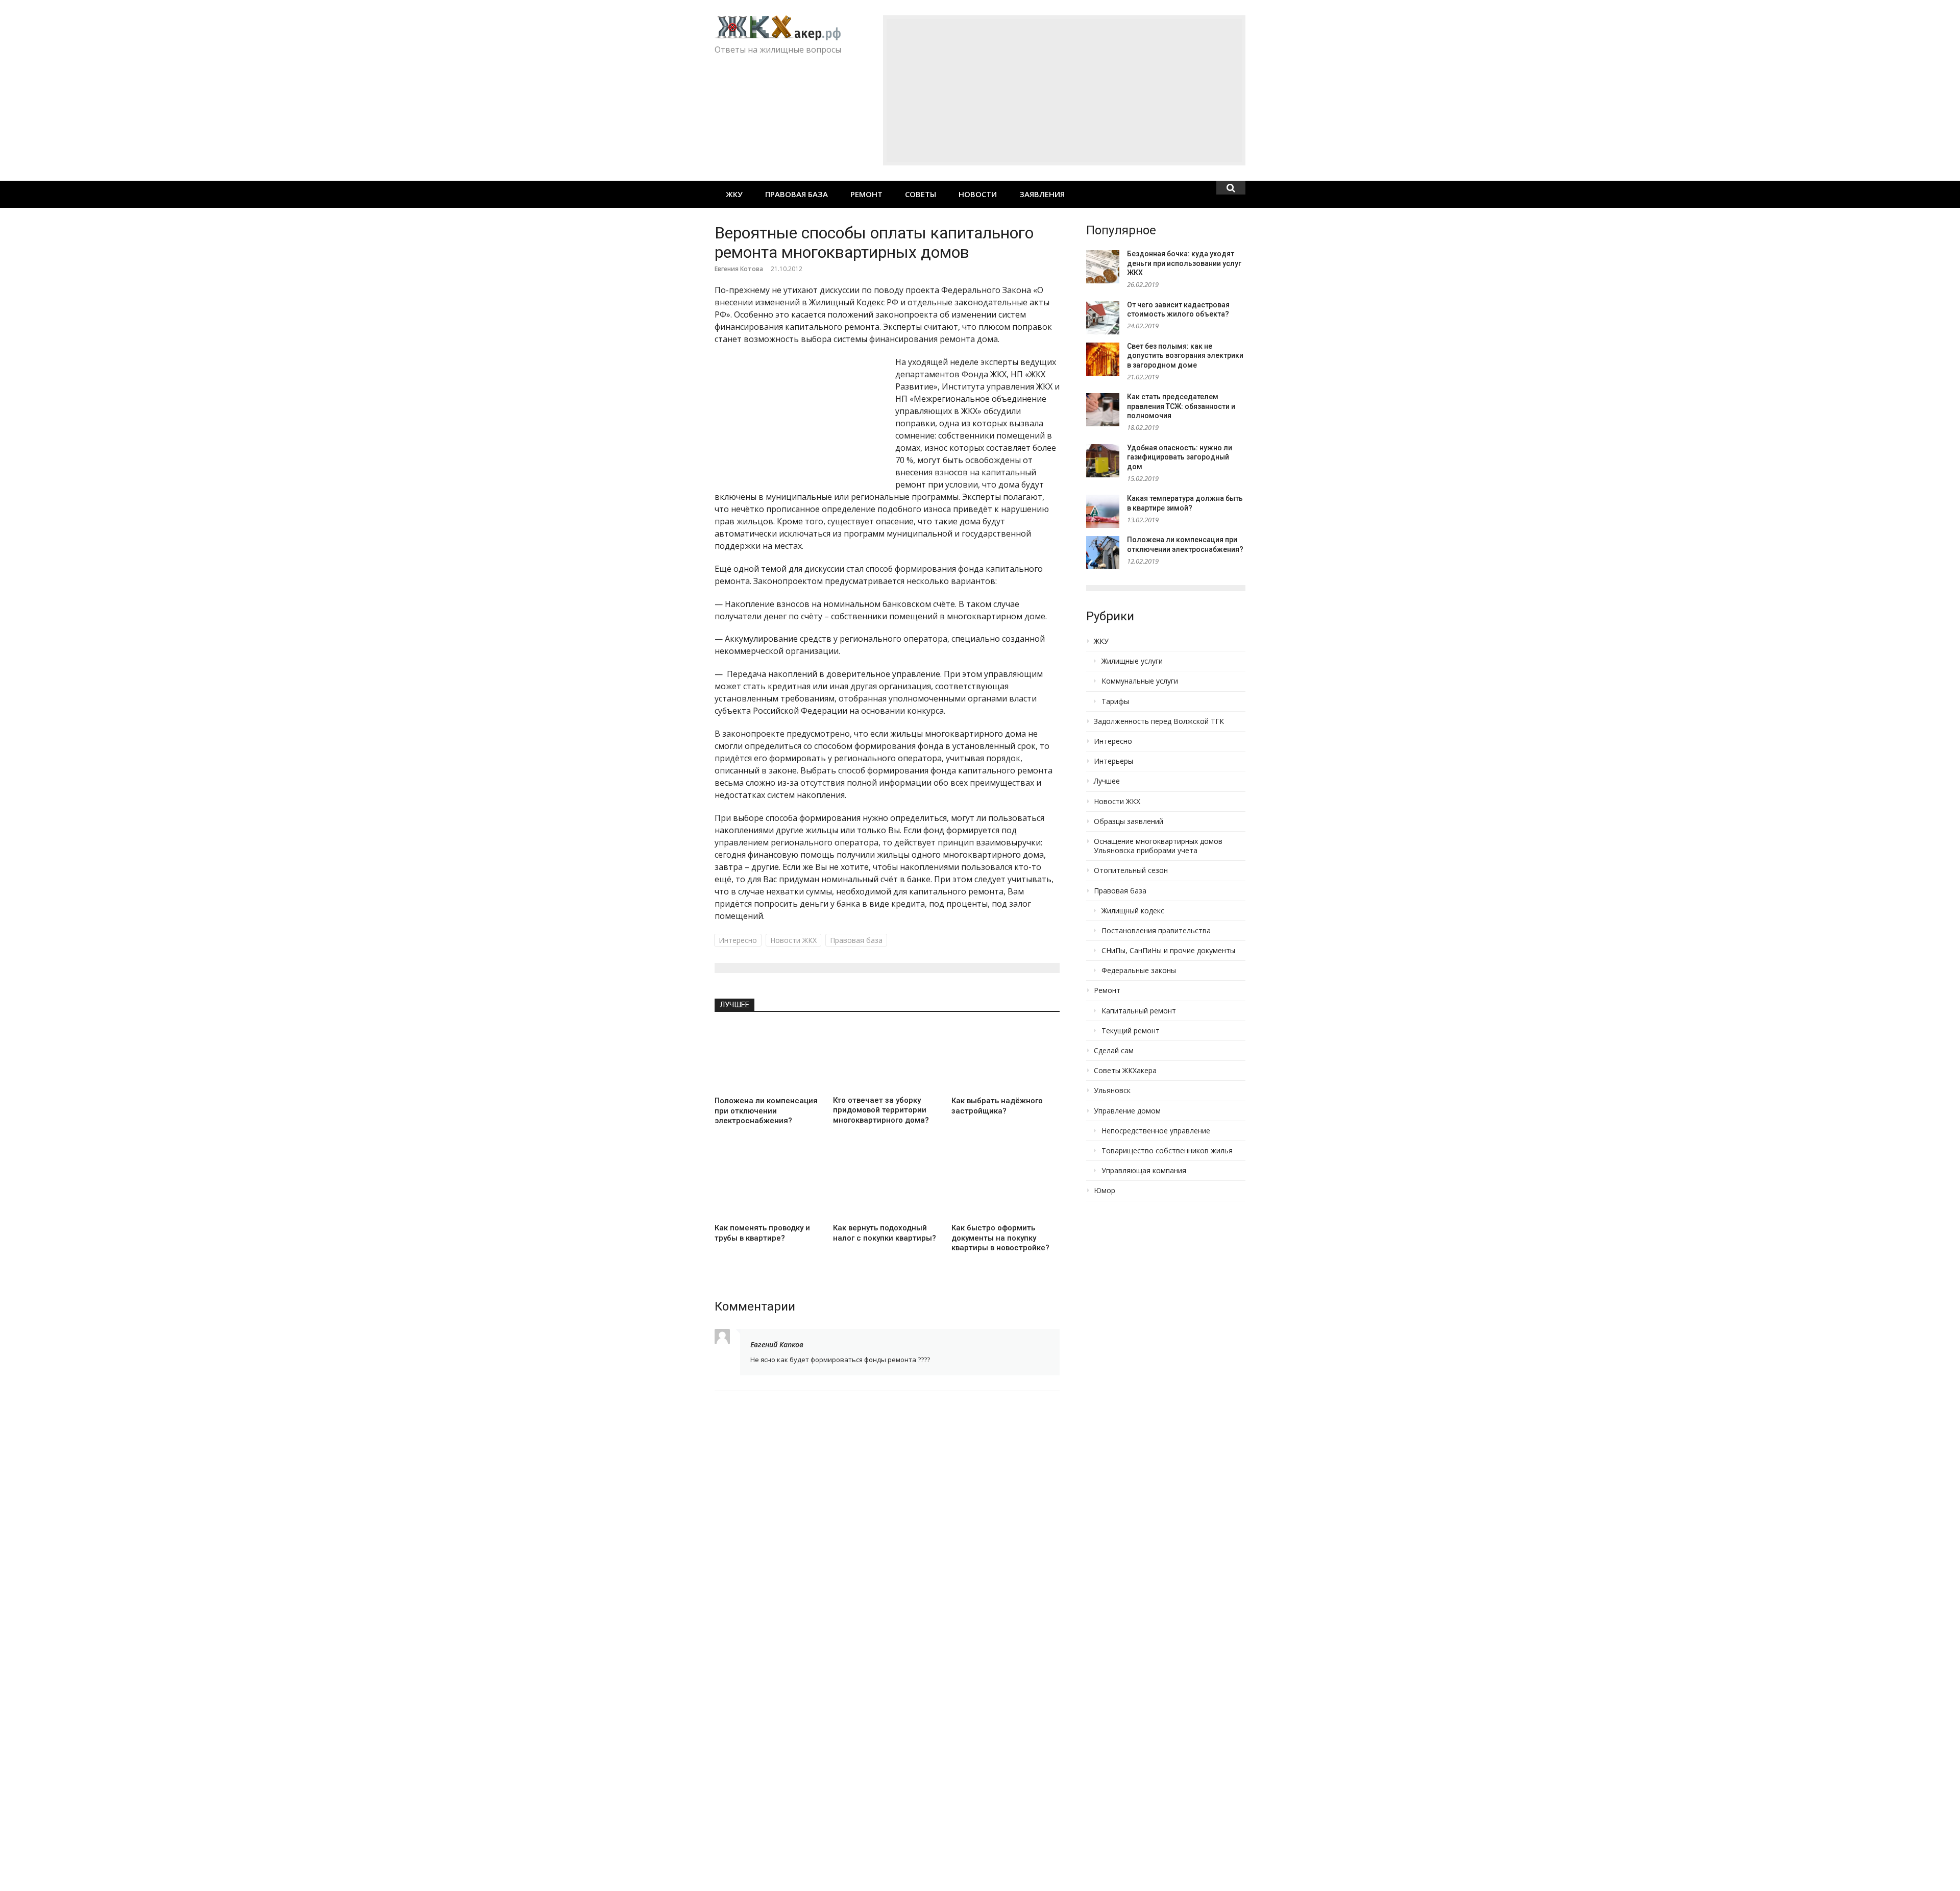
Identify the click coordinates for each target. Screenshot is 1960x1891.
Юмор (1105, 1191)
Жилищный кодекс (1133, 911)
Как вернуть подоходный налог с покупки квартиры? (885, 1233)
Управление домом (1127, 1111)
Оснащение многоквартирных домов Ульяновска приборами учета (1158, 846)
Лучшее (734, 1005)
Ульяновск (1112, 1090)
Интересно (738, 940)
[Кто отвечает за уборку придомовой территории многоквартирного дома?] (887, 1058)
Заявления (1042, 194)
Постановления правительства (1156, 931)
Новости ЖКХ (793, 940)
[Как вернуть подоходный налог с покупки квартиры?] (887, 1185)
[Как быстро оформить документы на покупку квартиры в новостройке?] (1006, 1185)
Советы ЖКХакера (1125, 1071)
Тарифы (1115, 701)
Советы (921, 194)
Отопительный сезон (1131, 870)
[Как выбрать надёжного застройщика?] (1006, 1058)
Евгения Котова (739, 269)
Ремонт (866, 194)
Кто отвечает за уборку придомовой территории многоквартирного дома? (881, 1110)
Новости (978, 194)
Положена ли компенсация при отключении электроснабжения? (766, 1111)
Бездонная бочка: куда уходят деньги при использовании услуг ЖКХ (1184, 263)
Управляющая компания (1144, 1171)
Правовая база (797, 194)
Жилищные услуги (1132, 661)
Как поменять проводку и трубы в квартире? (762, 1233)
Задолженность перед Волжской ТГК (1159, 721)
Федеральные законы (1139, 971)
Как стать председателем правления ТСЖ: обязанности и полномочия (1181, 406)
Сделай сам (1114, 1051)
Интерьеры (1113, 761)
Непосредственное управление (1156, 1131)
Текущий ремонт (1131, 1031)
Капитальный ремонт (1139, 1011)
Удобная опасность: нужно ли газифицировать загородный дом (1180, 457)
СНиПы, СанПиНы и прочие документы (1168, 951)
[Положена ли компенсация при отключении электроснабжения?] (769, 1058)
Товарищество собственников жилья (1167, 1151)
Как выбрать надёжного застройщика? (997, 1106)
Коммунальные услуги (1140, 681)
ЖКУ (734, 194)
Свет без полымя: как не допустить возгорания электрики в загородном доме (1185, 356)
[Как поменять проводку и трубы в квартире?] (769, 1185)
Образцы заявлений (1129, 821)
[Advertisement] (1064, 90)
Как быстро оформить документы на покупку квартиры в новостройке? (1000, 1238)
